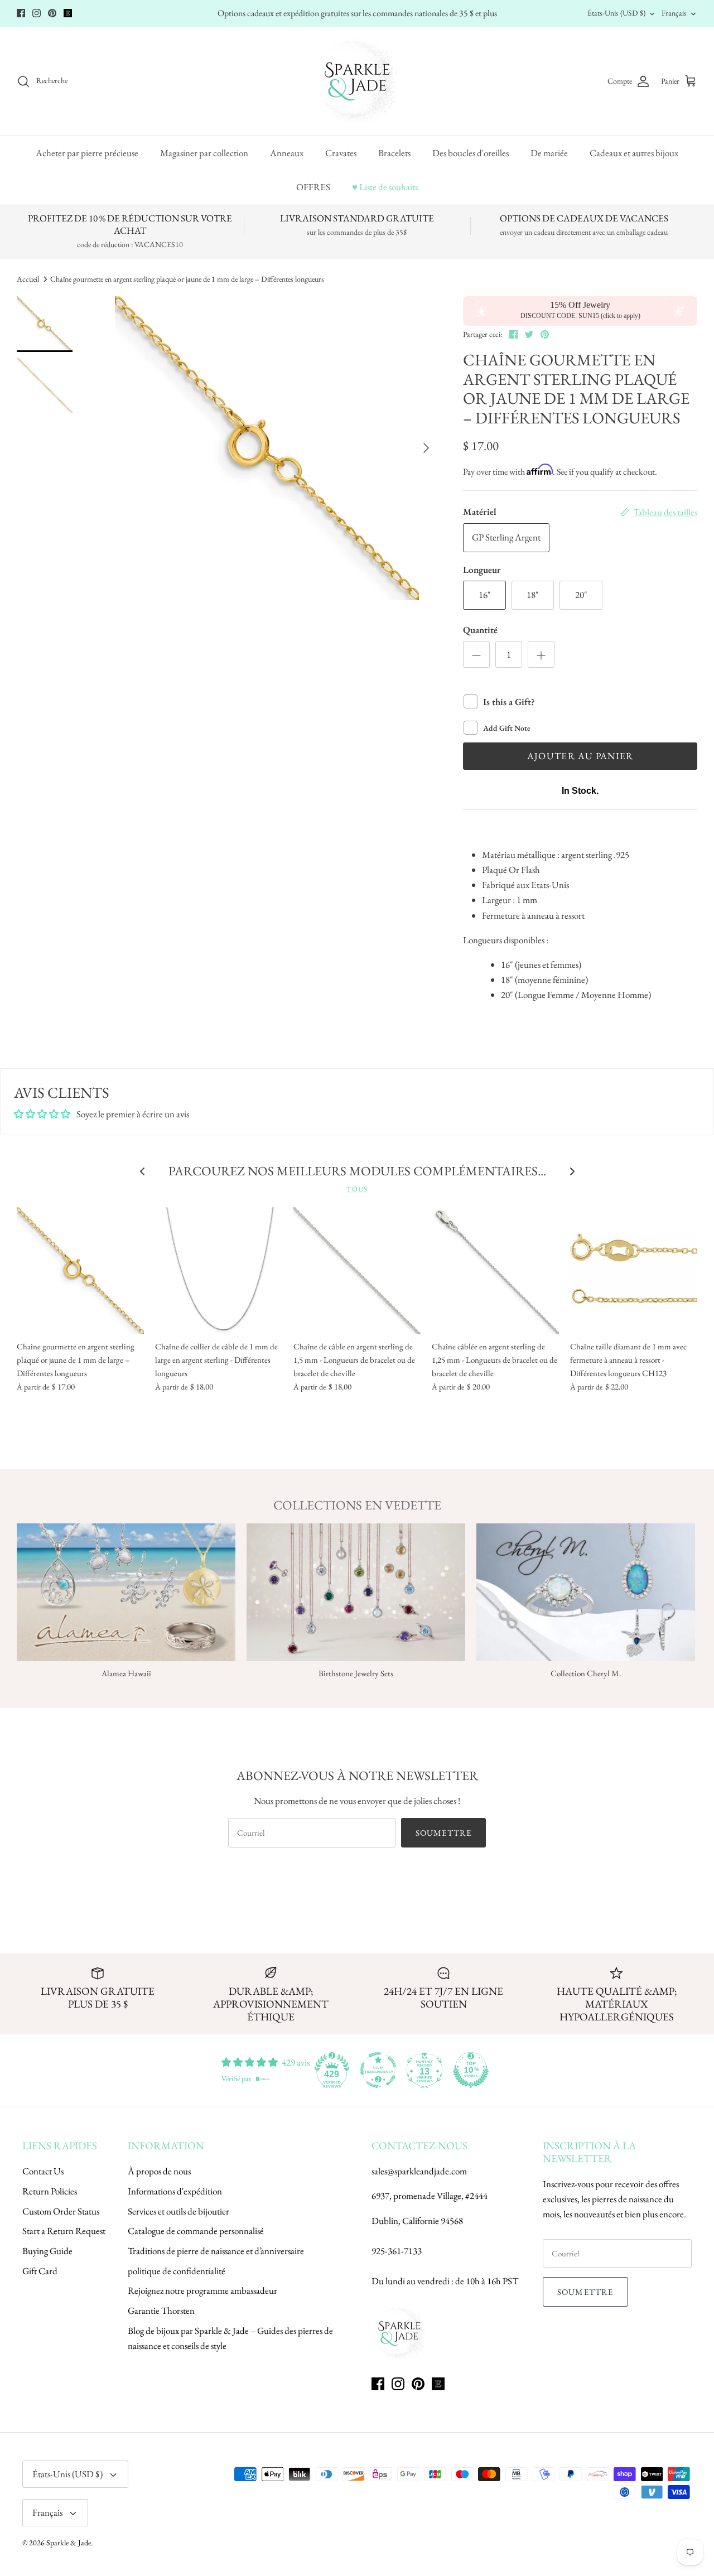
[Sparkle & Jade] (357, 81)
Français (674, 13)
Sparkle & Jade (69, 2543)
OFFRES (313, 187)
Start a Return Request (64, 2231)
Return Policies (50, 2191)
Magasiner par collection (204, 153)
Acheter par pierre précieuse (87, 153)
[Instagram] (37, 13)
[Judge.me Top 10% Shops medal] (471, 2070)
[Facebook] (21, 13)
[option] (267, 448)
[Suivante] (426, 448)
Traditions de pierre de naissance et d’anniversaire (216, 2251)
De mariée (549, 153)
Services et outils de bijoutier (178, 2211)
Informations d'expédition (175, 2191)
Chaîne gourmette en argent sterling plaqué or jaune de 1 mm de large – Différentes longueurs (187, 279)
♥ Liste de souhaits (385, 187)
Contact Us (43, 2171)
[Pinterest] (52, 13)
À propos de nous (159, 2171)
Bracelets (394, 153)
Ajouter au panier (580, 756)
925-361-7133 (397, 2251)
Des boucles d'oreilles (471, 153)
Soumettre (444, 1833)
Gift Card (40, 2271)
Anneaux (287, 153)
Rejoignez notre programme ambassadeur (202, 2290)
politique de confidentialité (177, 2271)
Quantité (480, 630)
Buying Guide (47, 2251)
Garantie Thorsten (161, 2310)
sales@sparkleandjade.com (419, 2171)
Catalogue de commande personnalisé (196, 2231)
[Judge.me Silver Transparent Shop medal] (378, 2070)
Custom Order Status (61, 2211)
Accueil (28, 279)
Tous (357, 1189)
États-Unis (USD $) (616, 13)
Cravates (341, 153)
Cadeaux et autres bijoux (634, 153)
